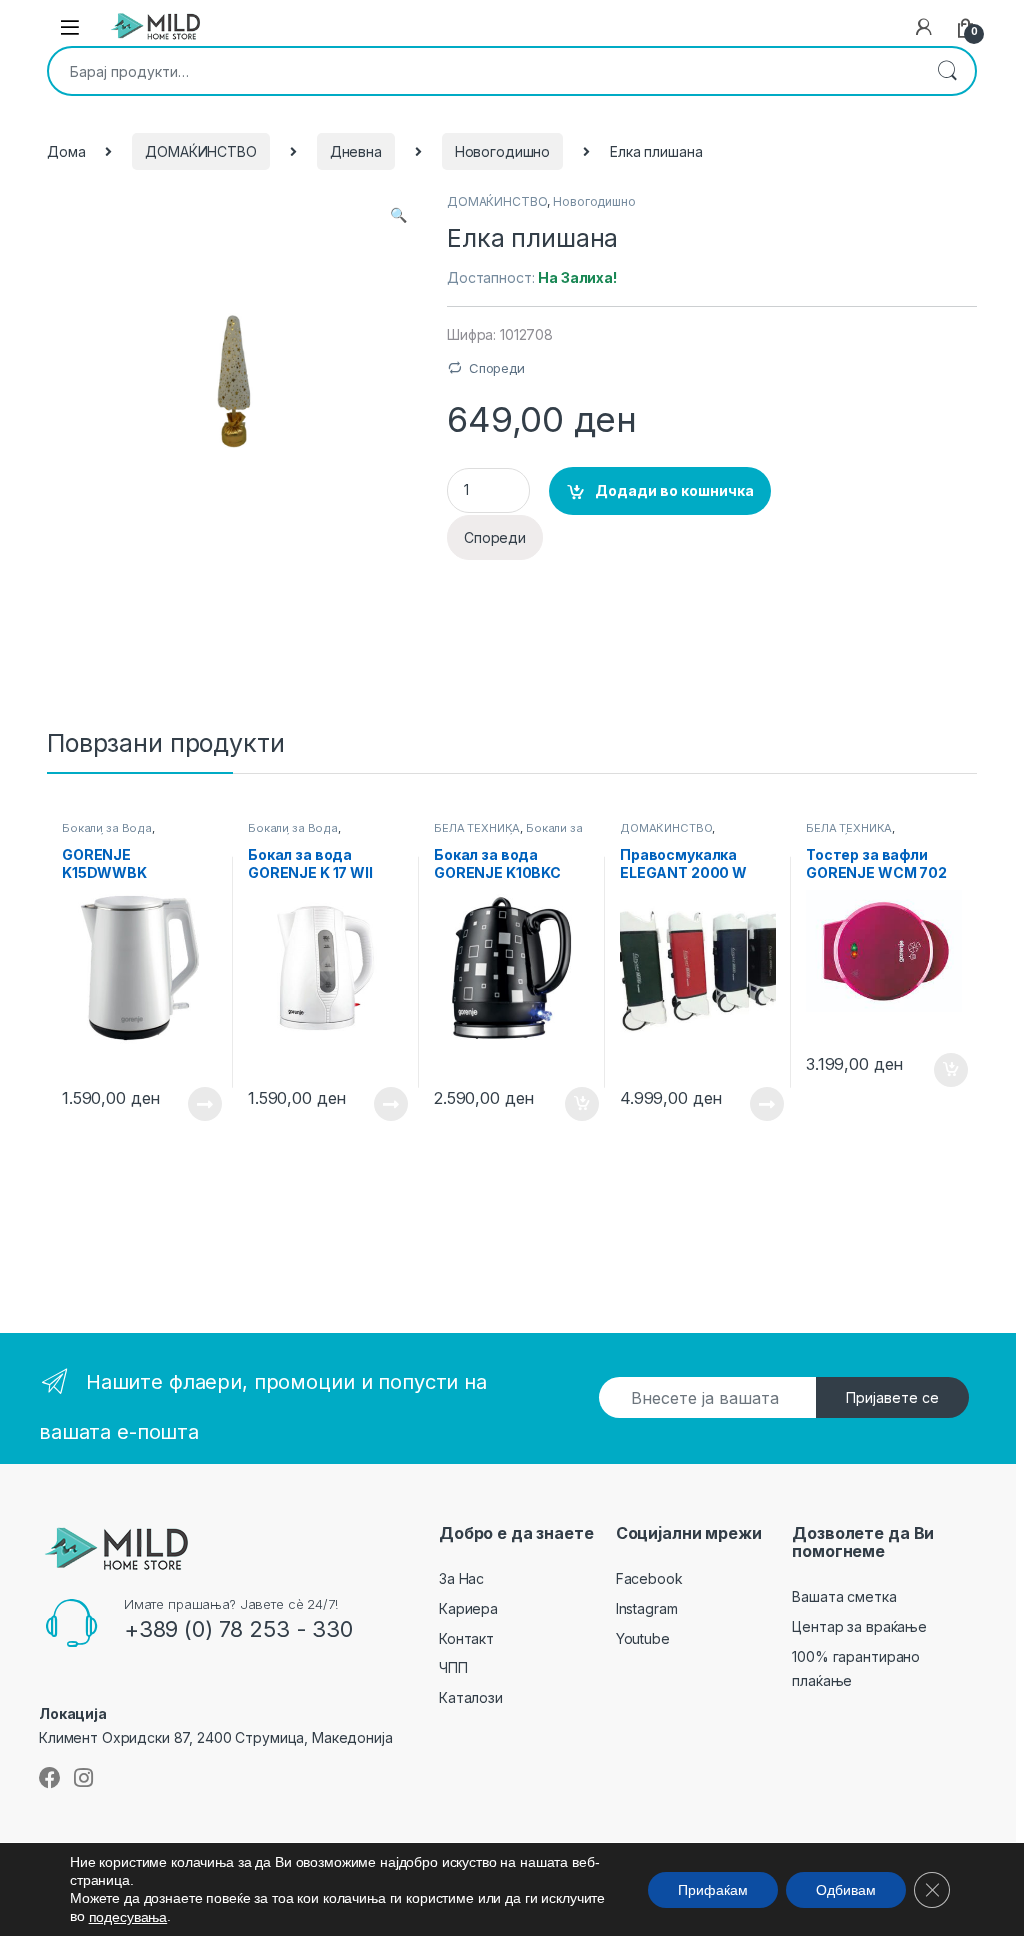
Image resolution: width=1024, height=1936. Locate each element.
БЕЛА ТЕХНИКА (477, 828)
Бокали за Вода (107, 828)
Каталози (471, 1697)
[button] (398, 215)
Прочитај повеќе (191, 1104)
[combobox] (484, 71)
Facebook (649, 1578)
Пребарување (947, 71)
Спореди (497, 368)
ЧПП (453, 1667)
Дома (66, 151)
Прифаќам (713, 1889)
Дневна (356, 151)
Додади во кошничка (674, 490)
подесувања (128, 1917)
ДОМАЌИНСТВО (200, 151)
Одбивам (846, 1889)
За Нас (461, 1578)
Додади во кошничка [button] (566, 1104)
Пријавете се (892, 1397)
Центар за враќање (859, 1626)
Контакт (466, 1638)
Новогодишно (502, 151)
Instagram (647, 1608)
